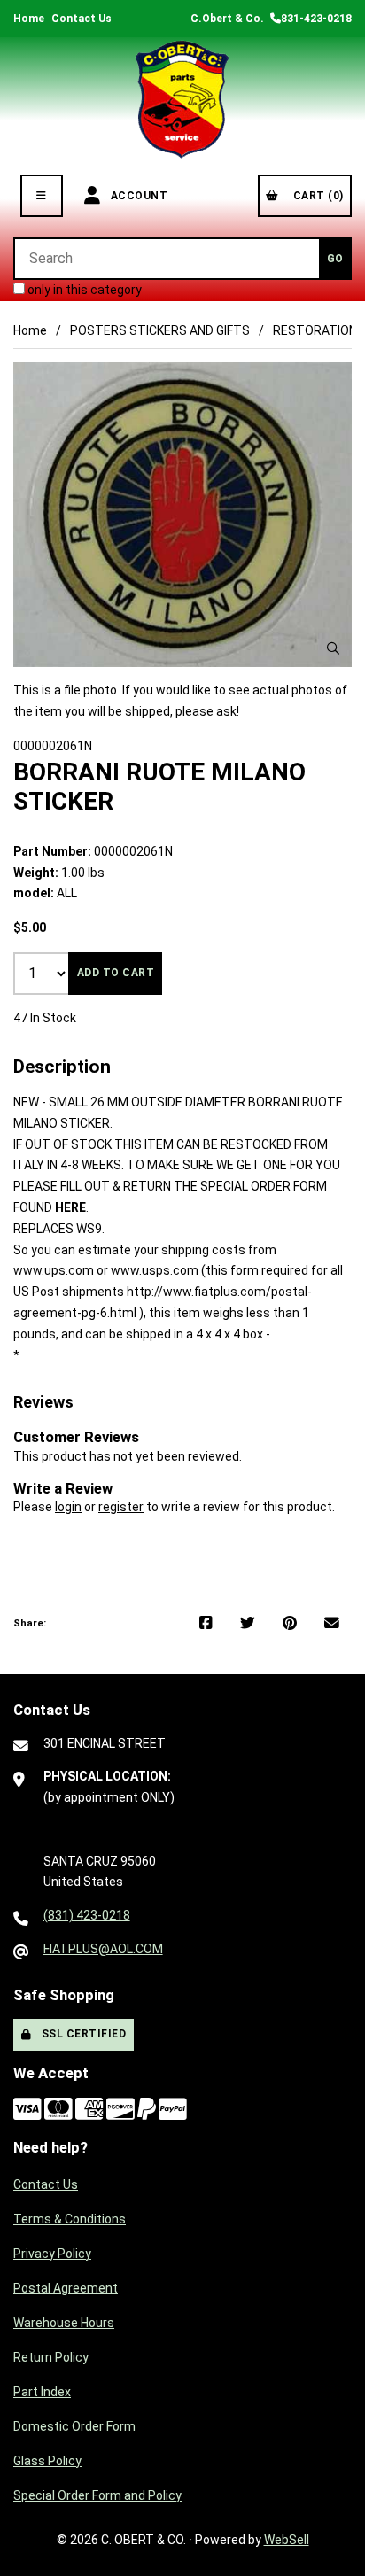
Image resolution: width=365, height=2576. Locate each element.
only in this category (83, 290)
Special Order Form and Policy (97, 2495)
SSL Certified (81, 2034)
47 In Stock (45, 1018)
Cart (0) (315, 196)
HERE (70, 1207)
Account (136, 196)
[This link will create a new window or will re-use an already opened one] (206, 1624)
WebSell (287, 2540)
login (68, 1507)
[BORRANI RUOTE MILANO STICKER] (182, 515)
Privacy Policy (52, 2254)
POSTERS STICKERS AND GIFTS (160, 330)
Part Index (42, 2392)
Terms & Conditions (70, 2219)
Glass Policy (47, 2461)
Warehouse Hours (64, 2323)
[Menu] (42, 196)
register (121, 1507)
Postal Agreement (66, 2288)
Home (29, 19)
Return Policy (51, 2357)
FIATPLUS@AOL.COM (103, 1949)
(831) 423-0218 (87, 1915)
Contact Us (82, 19)
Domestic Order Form (74, 2426)
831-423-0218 (316, 19)
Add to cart (116, 973)
